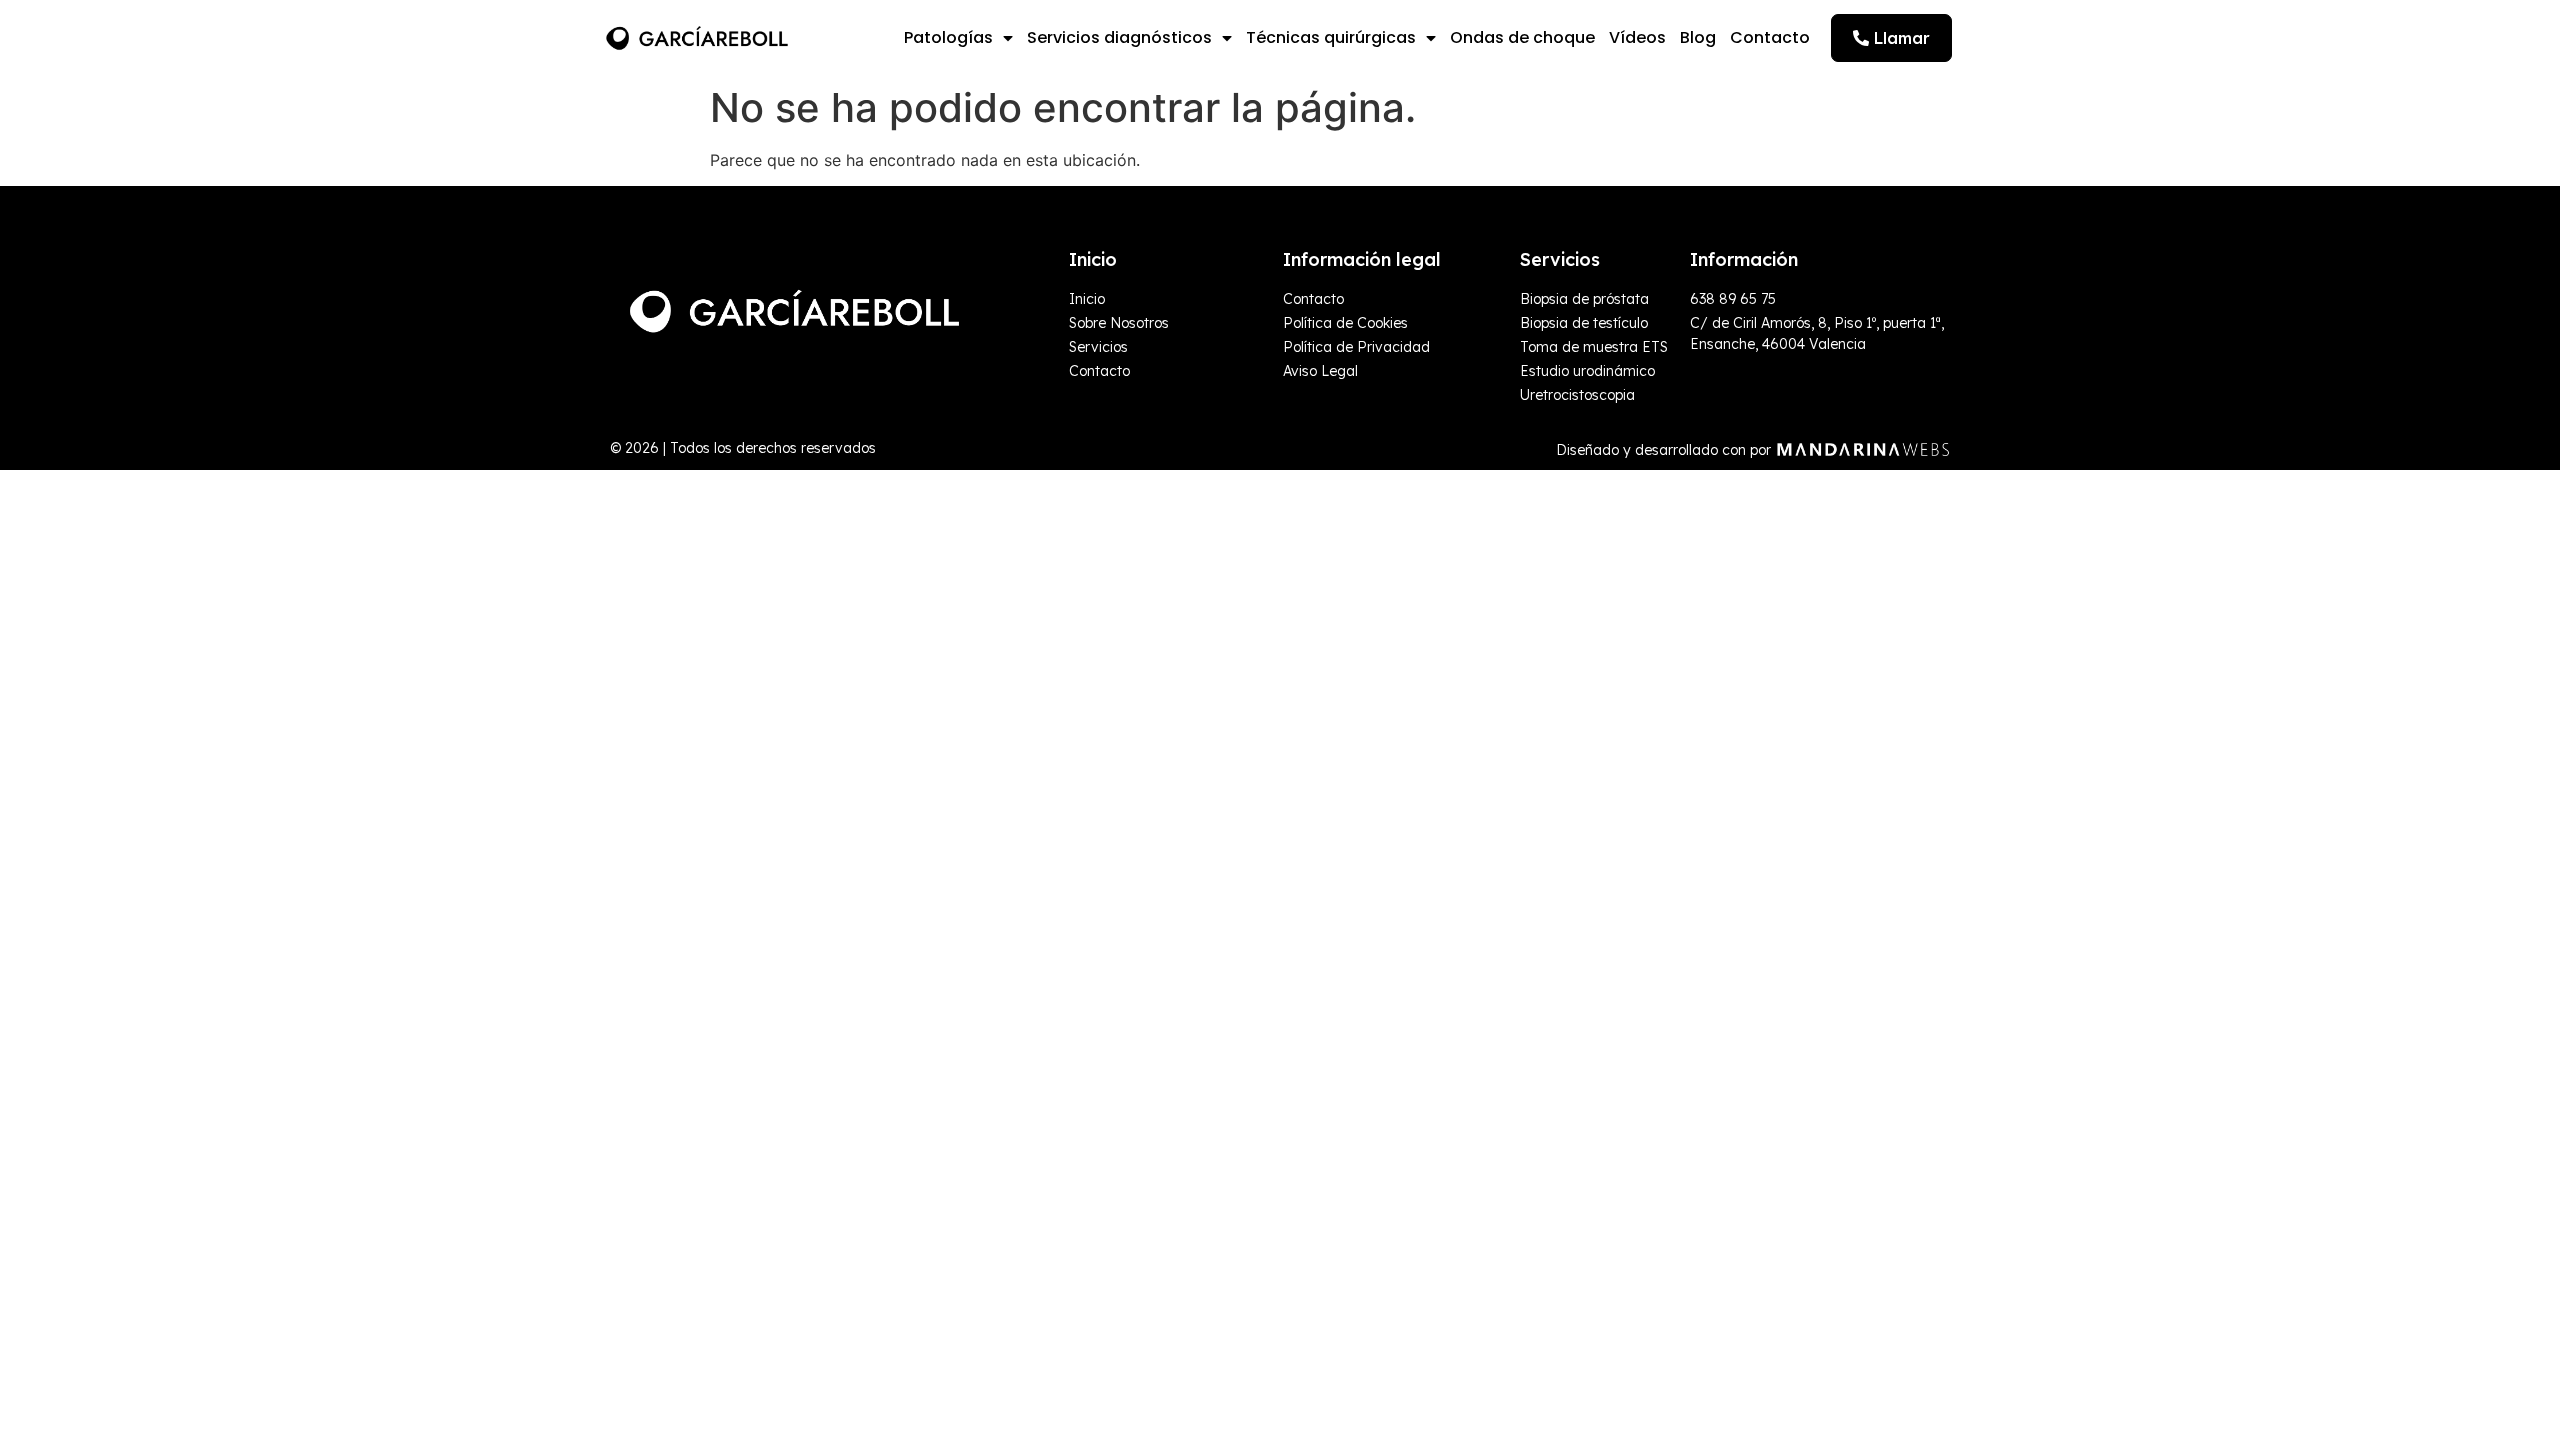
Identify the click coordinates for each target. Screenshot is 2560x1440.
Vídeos (1637, 37)
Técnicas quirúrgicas (1331, 37)
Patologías (948, 37)
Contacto (1770, 37)
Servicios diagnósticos (1119, 37)
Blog (1698, 37)
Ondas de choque (1522, 37)
